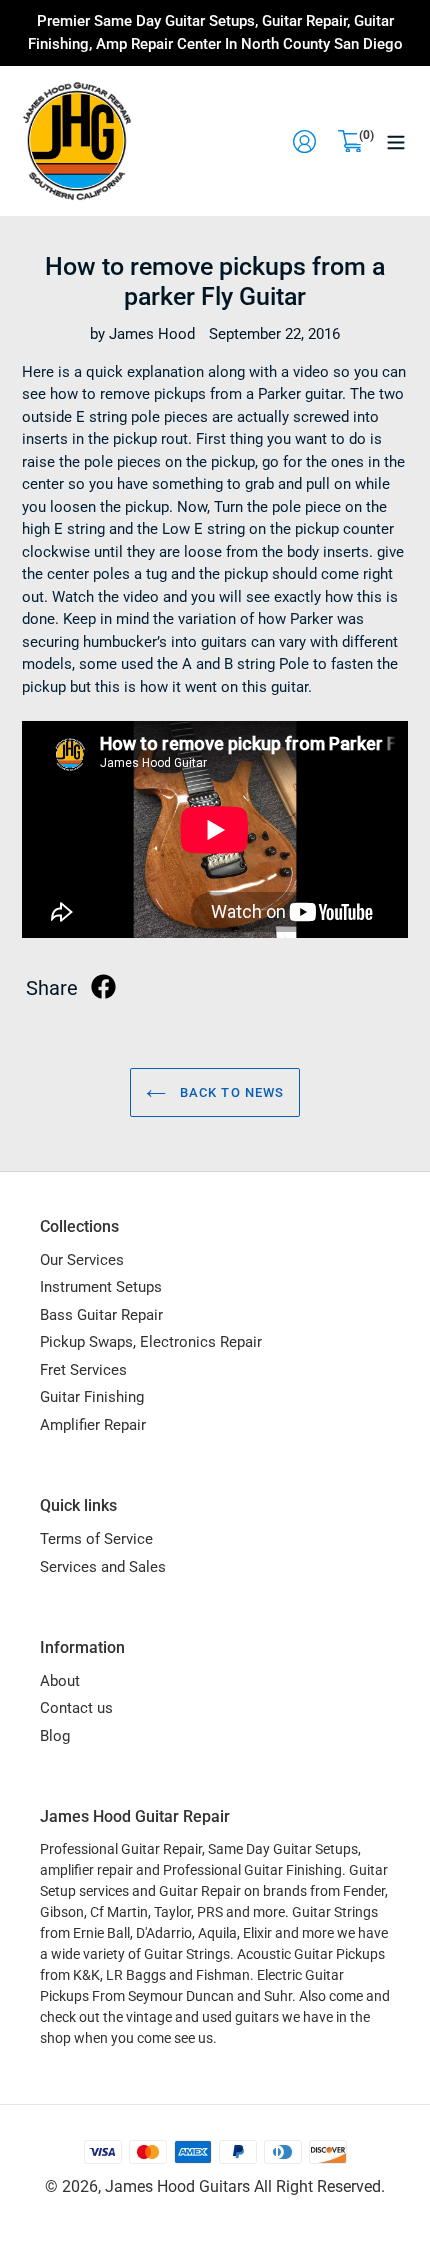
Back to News (230, 1092)
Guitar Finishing (92, 1397)
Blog (55, 1736)
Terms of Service (96, 1539)
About (60, 1681)
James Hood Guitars (177, 2186)
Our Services (82, 1260)
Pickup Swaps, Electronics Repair (151, 1342)
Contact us (76, 1708)
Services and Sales (103, 1567)
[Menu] (396, 141)
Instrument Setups (101, 1287)
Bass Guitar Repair (101, 1315)
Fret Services (83, 1370)
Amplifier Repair (93, 1425)
